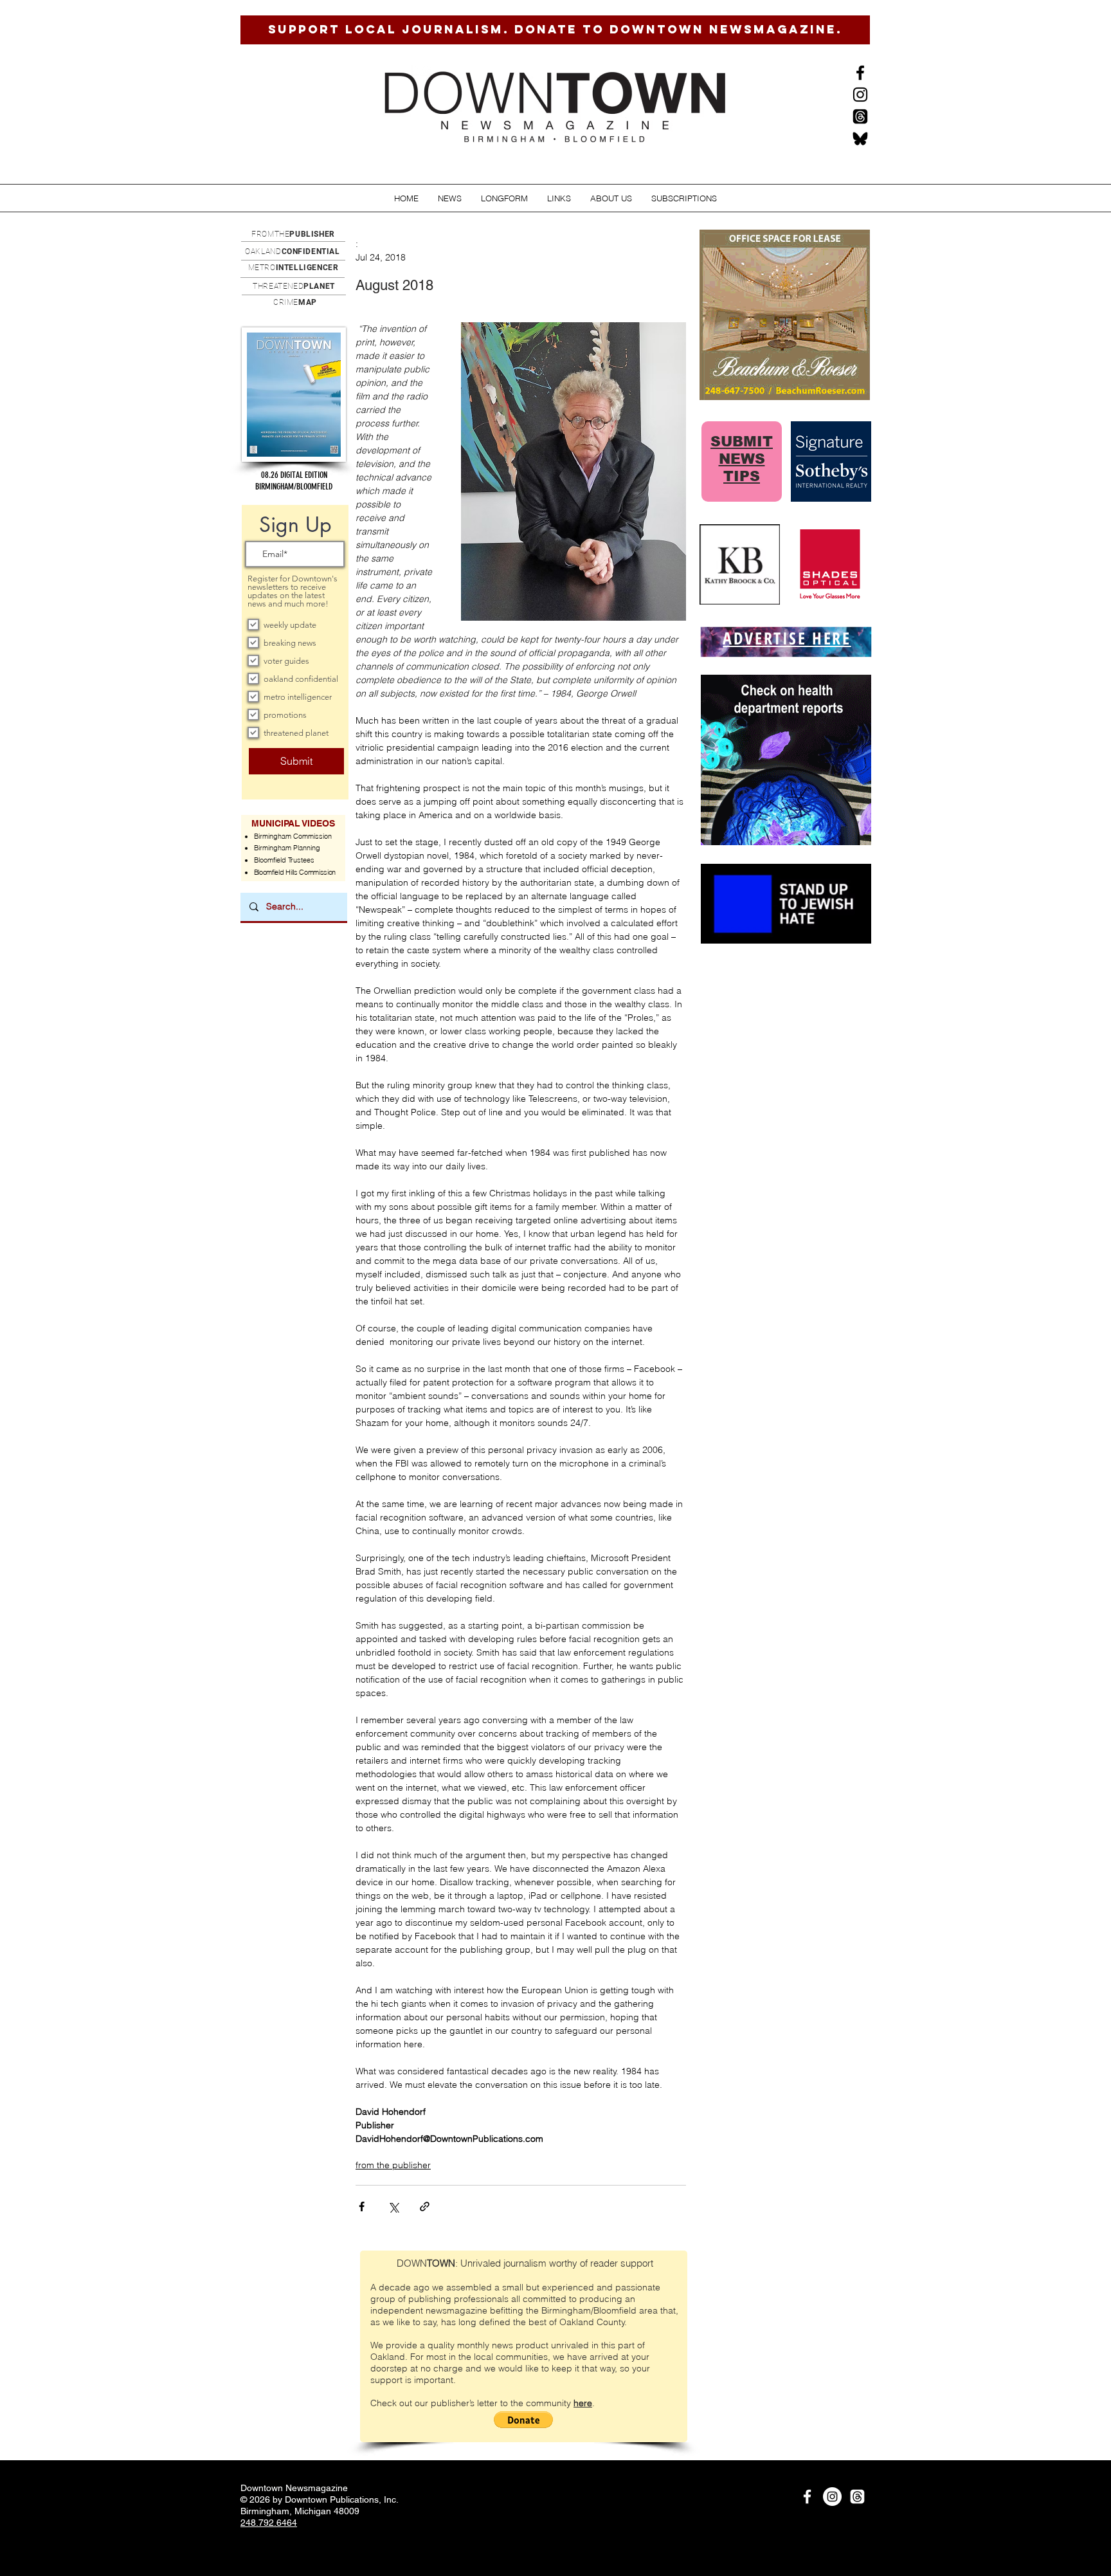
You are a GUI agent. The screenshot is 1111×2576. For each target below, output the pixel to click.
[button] (450, 198)
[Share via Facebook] (362, 2206)
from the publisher (393, 2165)
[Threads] (860, 116)
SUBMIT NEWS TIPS (742, 459)
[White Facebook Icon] (807, 2497)
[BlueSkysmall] (860, 138)
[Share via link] (425, 2206)
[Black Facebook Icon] (860, 73)
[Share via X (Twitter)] (393, 2206)
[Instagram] (860, 95)
